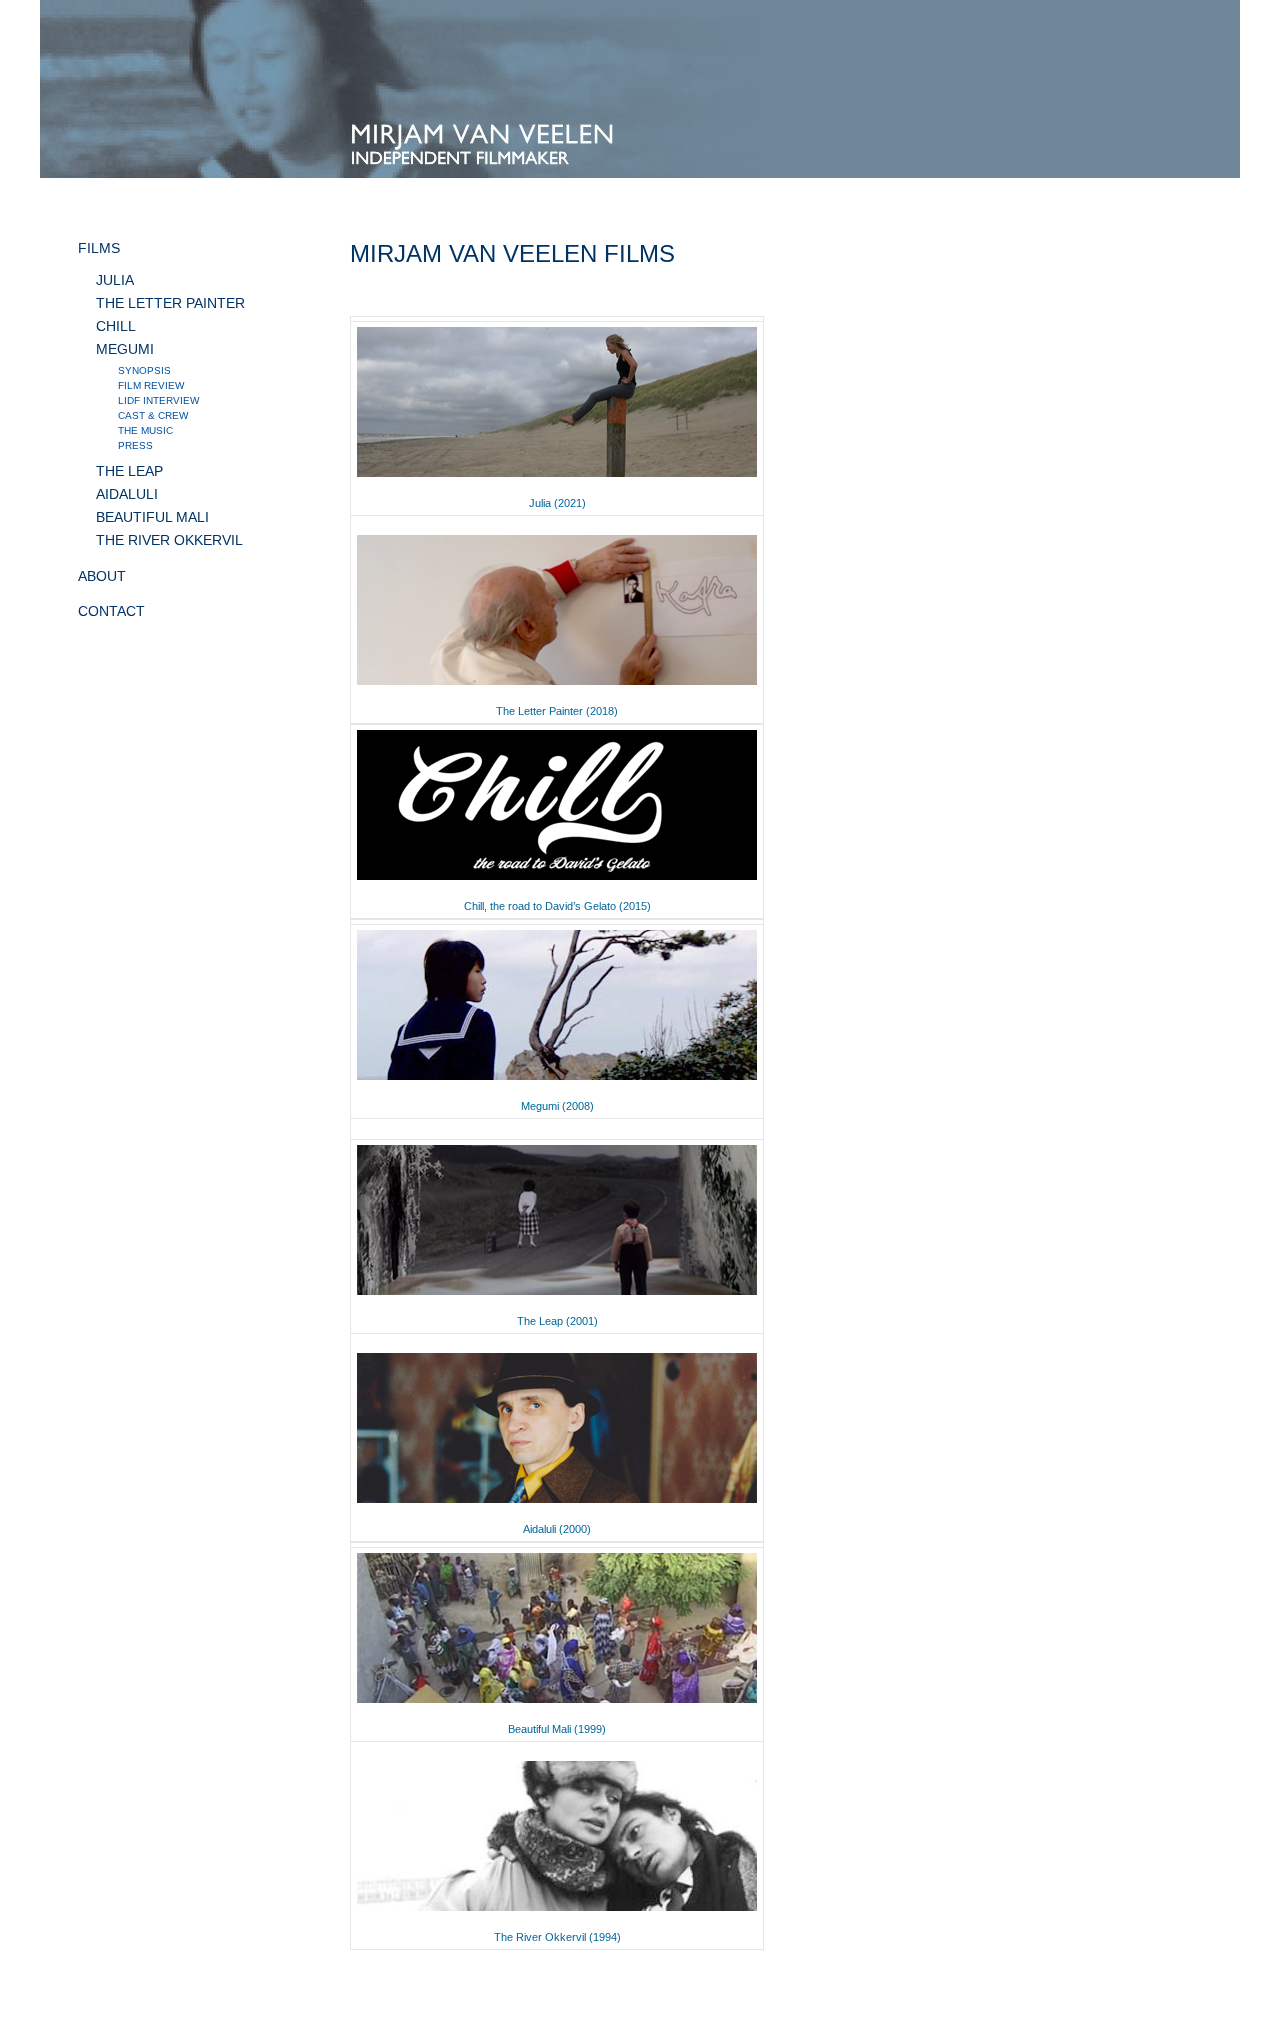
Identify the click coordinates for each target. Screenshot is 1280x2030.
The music (145, 430)
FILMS (99, 248)
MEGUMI (125, 349)
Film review (151, 385)
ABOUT (102, 576)
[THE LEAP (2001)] (557, 1295)
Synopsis (144, 370)
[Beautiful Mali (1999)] (557, 1703)
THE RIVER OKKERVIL (169, 540)
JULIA (115, 280)
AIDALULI (127, 494)
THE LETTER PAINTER (170, 303)
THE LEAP (129, 471)
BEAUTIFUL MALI (152, 517)
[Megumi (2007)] (557, 1080)
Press (135, 445)
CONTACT (111, 611)
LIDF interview (158, 400)
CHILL (116, 326)
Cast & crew (153, 415)
